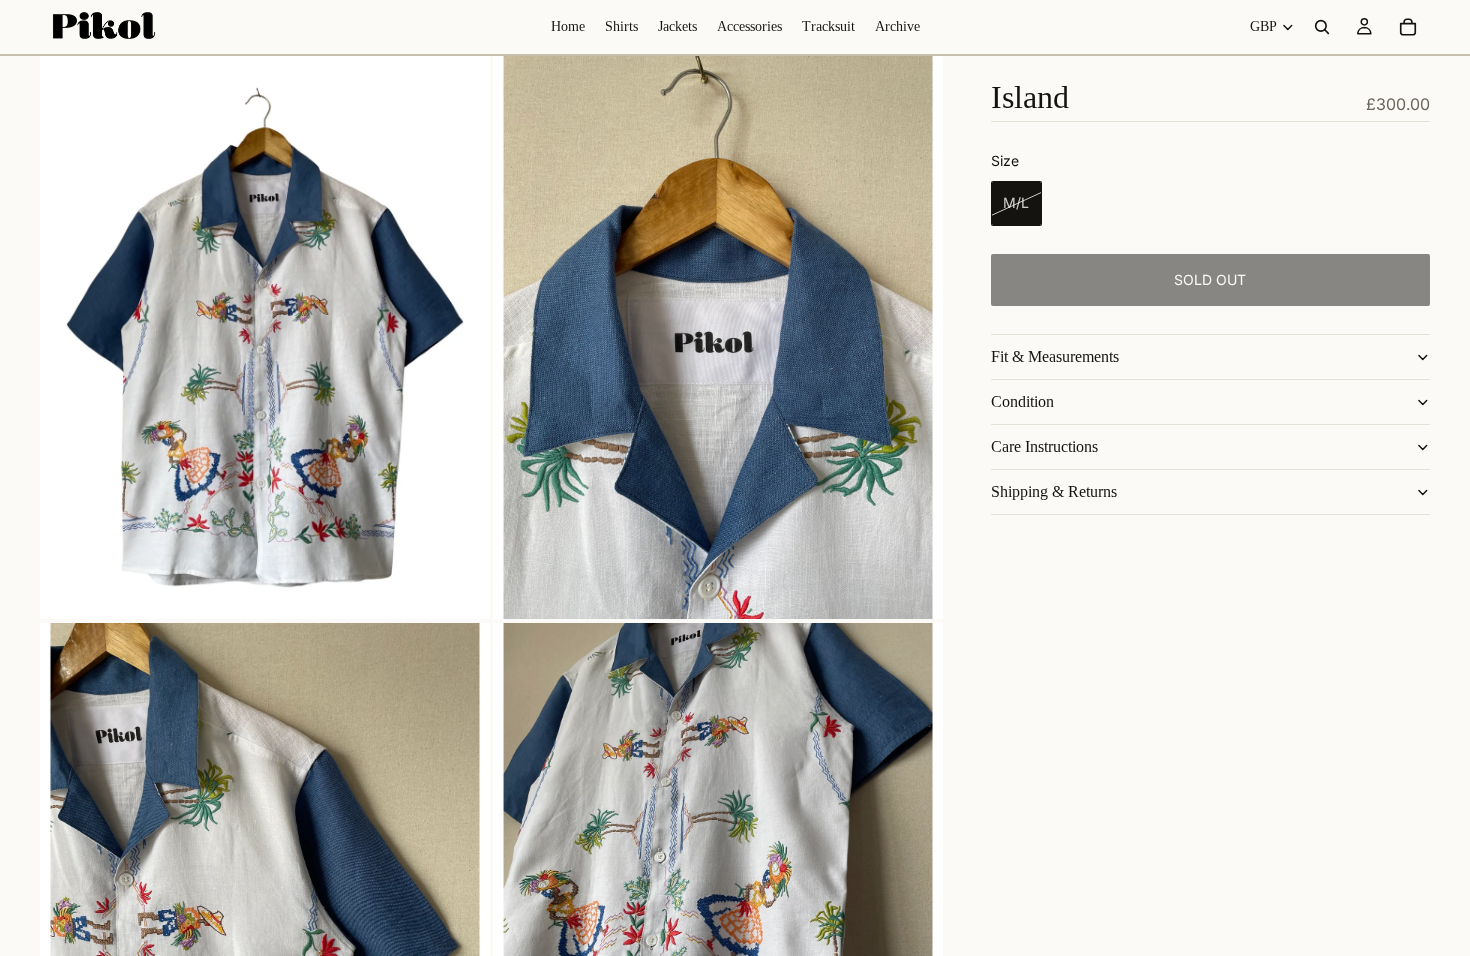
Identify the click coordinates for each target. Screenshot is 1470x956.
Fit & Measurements (1055, 356)
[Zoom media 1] (265, 337)
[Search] (1322, 27)
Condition (1022, 401)
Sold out (1210, 279)
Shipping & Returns (1054, 491)
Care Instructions (1044, 446)
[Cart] (1408, 27)
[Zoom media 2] (718, 337)
